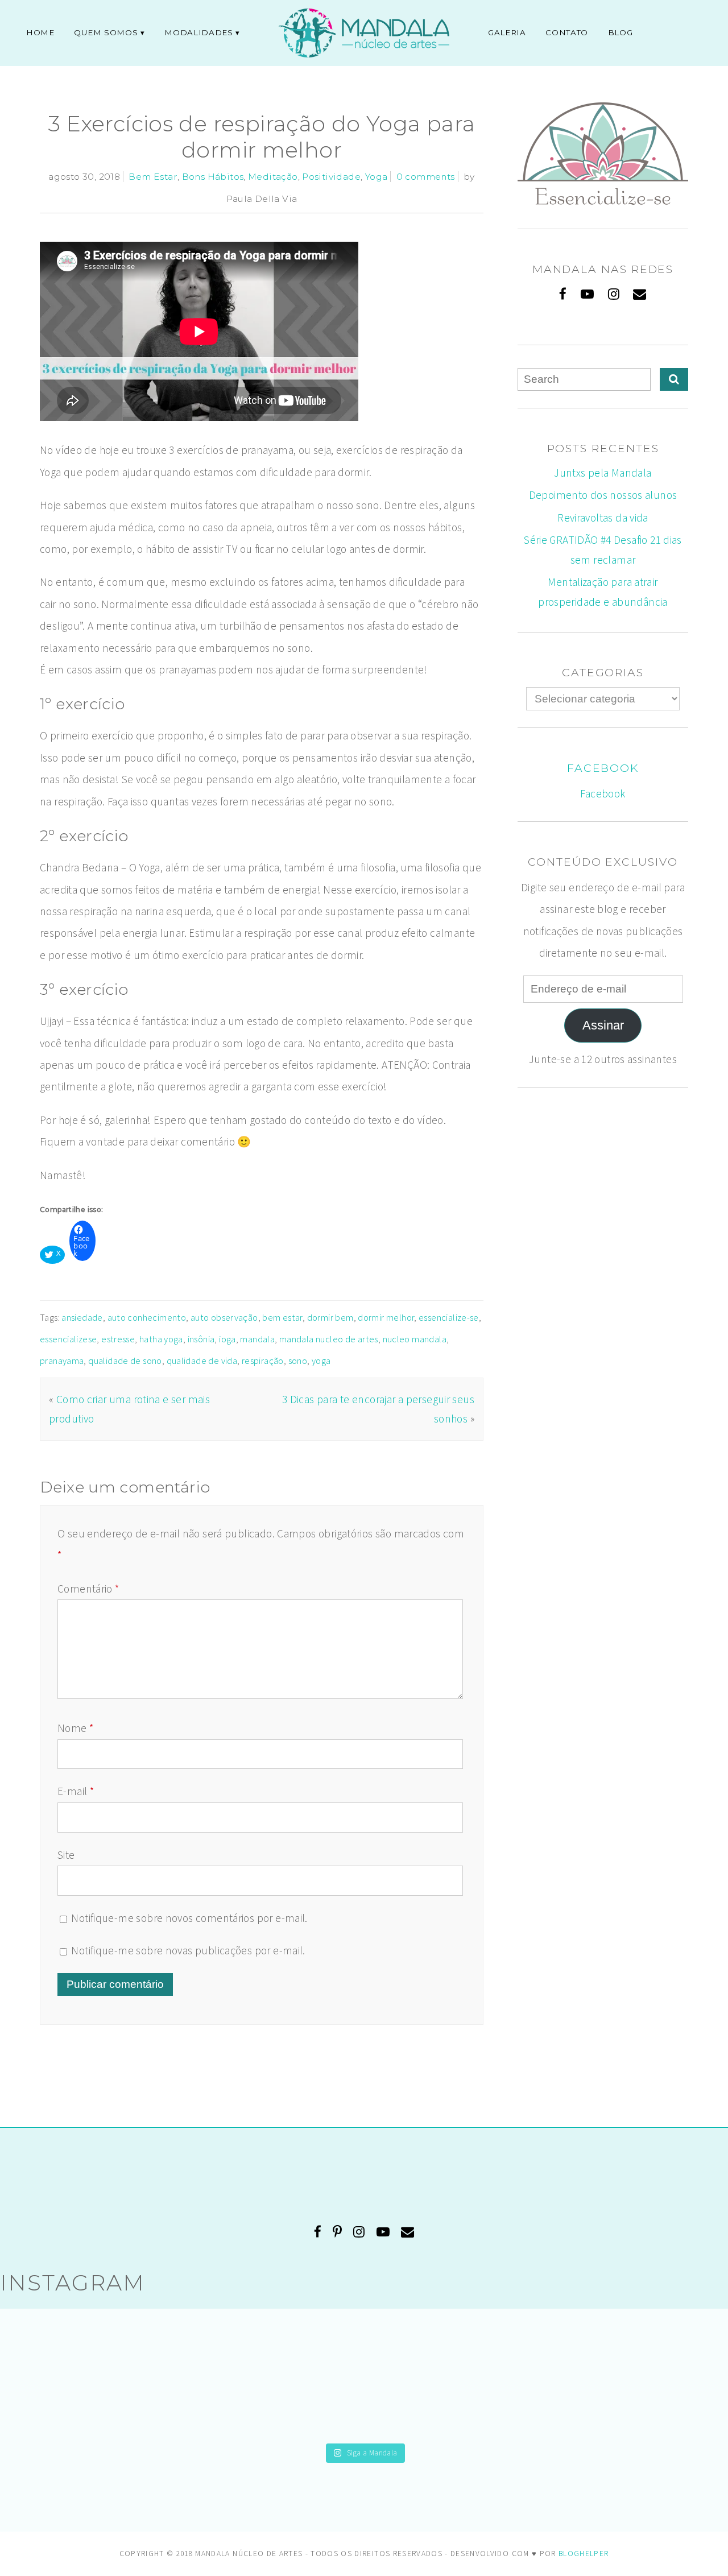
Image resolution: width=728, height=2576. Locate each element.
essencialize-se (449, 1317)
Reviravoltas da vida (603, 518)
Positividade (331, 177)
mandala (257, 1339)
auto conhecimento (147, 1317)
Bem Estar (153, 177)
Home (40, 32)
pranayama (62, 1361)
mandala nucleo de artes (329, 1339)
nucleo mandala (415, 1339)
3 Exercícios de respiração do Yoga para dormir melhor (262, 137)
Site (66, 1855)
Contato (567, 32)
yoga (321, 1361)
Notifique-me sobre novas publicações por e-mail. (188, 1950)
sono (298, 1361)
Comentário (88, 1589)
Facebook (603, 768)
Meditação (273, 177)
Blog (621, 32)
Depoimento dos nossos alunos (603, 495)
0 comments (426, 177)
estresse (118, 1339)
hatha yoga (161, 1339)
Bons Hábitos (213, 177)
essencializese (68, 1339)
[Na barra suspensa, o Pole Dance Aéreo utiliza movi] (364, 2375)
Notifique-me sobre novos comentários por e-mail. (189, 1918)
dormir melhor (386, 1317)
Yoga (377, 177)
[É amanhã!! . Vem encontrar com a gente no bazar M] (622, 2375)
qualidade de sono (125, 1361)
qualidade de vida (202, 1361)
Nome (75, 1728)
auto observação (224, 1317)
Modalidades (198, 32)
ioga (227, 1339)
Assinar (603, 1025)
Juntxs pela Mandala (603, 473)
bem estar (282, 1317)
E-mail (76, 1791)
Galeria (507, 32)
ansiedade (82, 1317)
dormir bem (330, 1317)
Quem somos (106, 32)
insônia (201, 1339)
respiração (263, 1361)
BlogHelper (584, 2554)
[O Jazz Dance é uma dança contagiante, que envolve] (106, 2375)
